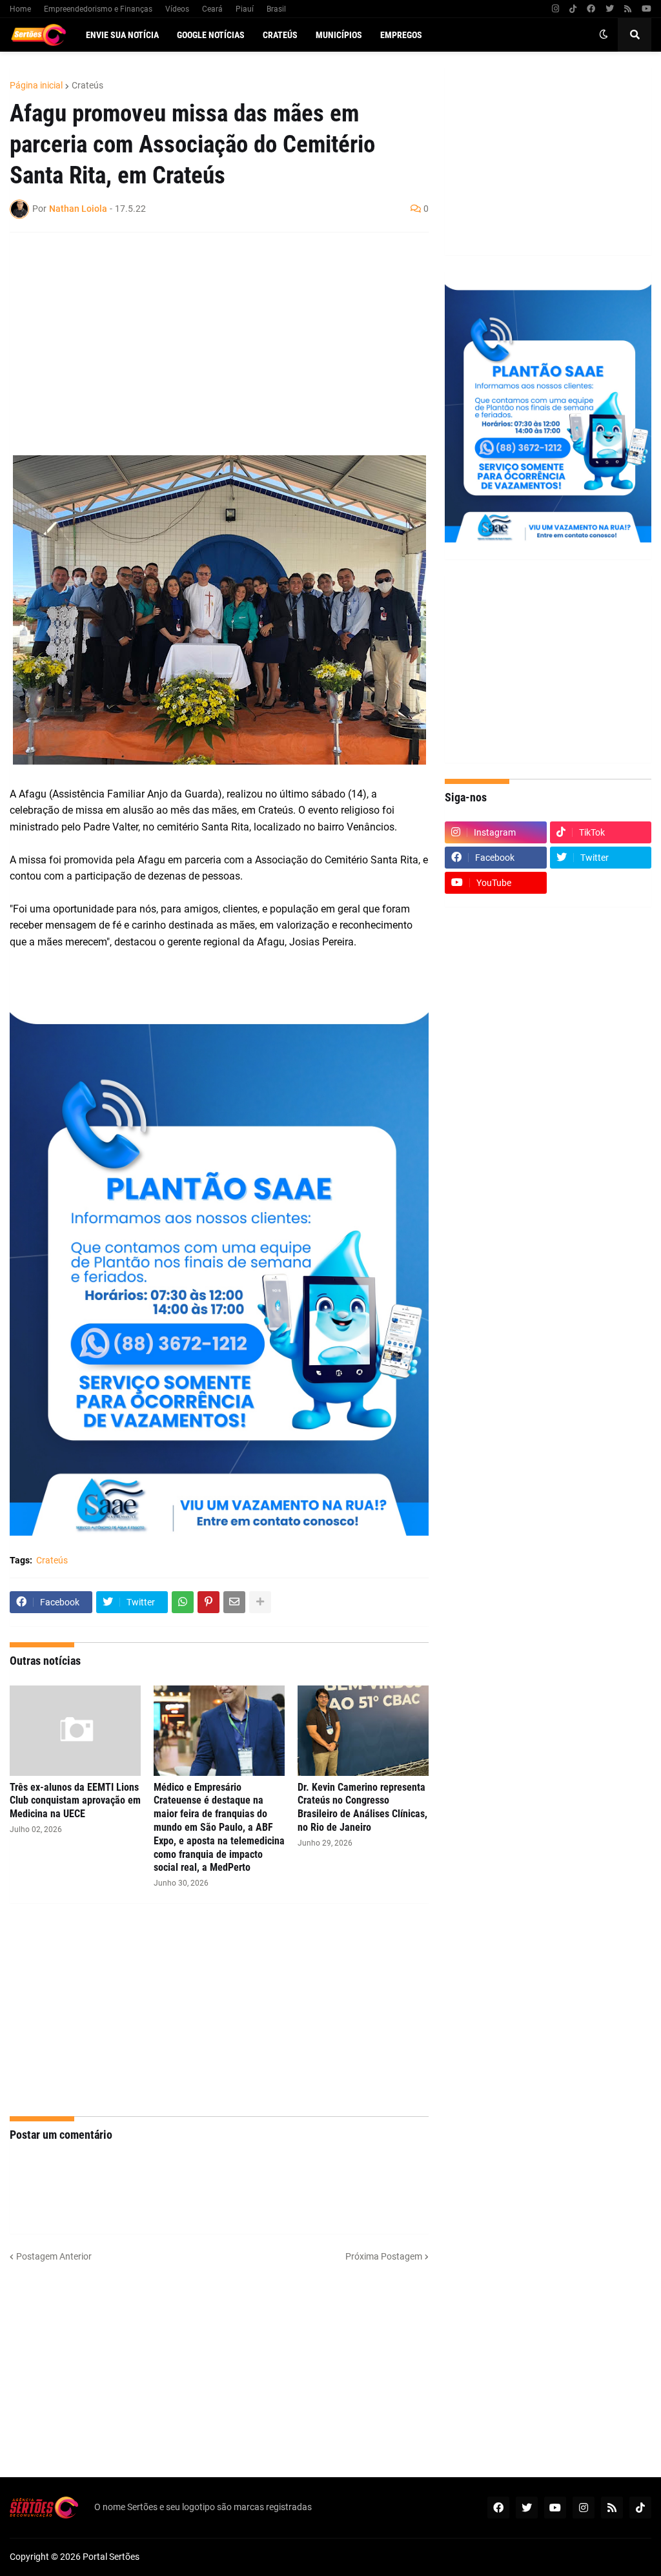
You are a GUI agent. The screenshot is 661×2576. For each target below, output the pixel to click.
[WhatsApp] (183, 1602)
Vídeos (177, 9)
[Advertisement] (206, 336)
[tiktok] (573, 9)
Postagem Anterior (54, 2256)
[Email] (234, 1602)
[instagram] (555, 9)
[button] (604, 35)
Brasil (276, 9)
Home (20, 9)
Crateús (87, 85)
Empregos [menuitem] (401, 35)
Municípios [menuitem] (339, 35)
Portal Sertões (111, 2557)
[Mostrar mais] (260, 1602)
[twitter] (610, 9)
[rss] (628, 9)
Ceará (212, 9)
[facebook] (591, 9)
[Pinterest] (208, 1602)
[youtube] (646, 9)
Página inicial (36, 85)
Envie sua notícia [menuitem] (122, 35)
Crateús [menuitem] (280, 35)
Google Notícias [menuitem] (211, 35)
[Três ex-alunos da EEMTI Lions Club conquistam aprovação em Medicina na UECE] (75, 1731)
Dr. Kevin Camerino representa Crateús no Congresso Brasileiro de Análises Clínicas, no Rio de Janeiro (362, 1807)
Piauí (245, 9)
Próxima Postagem (384, 2256)
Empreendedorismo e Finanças (98, 9)
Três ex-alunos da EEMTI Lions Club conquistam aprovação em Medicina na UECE (75, 1801)
